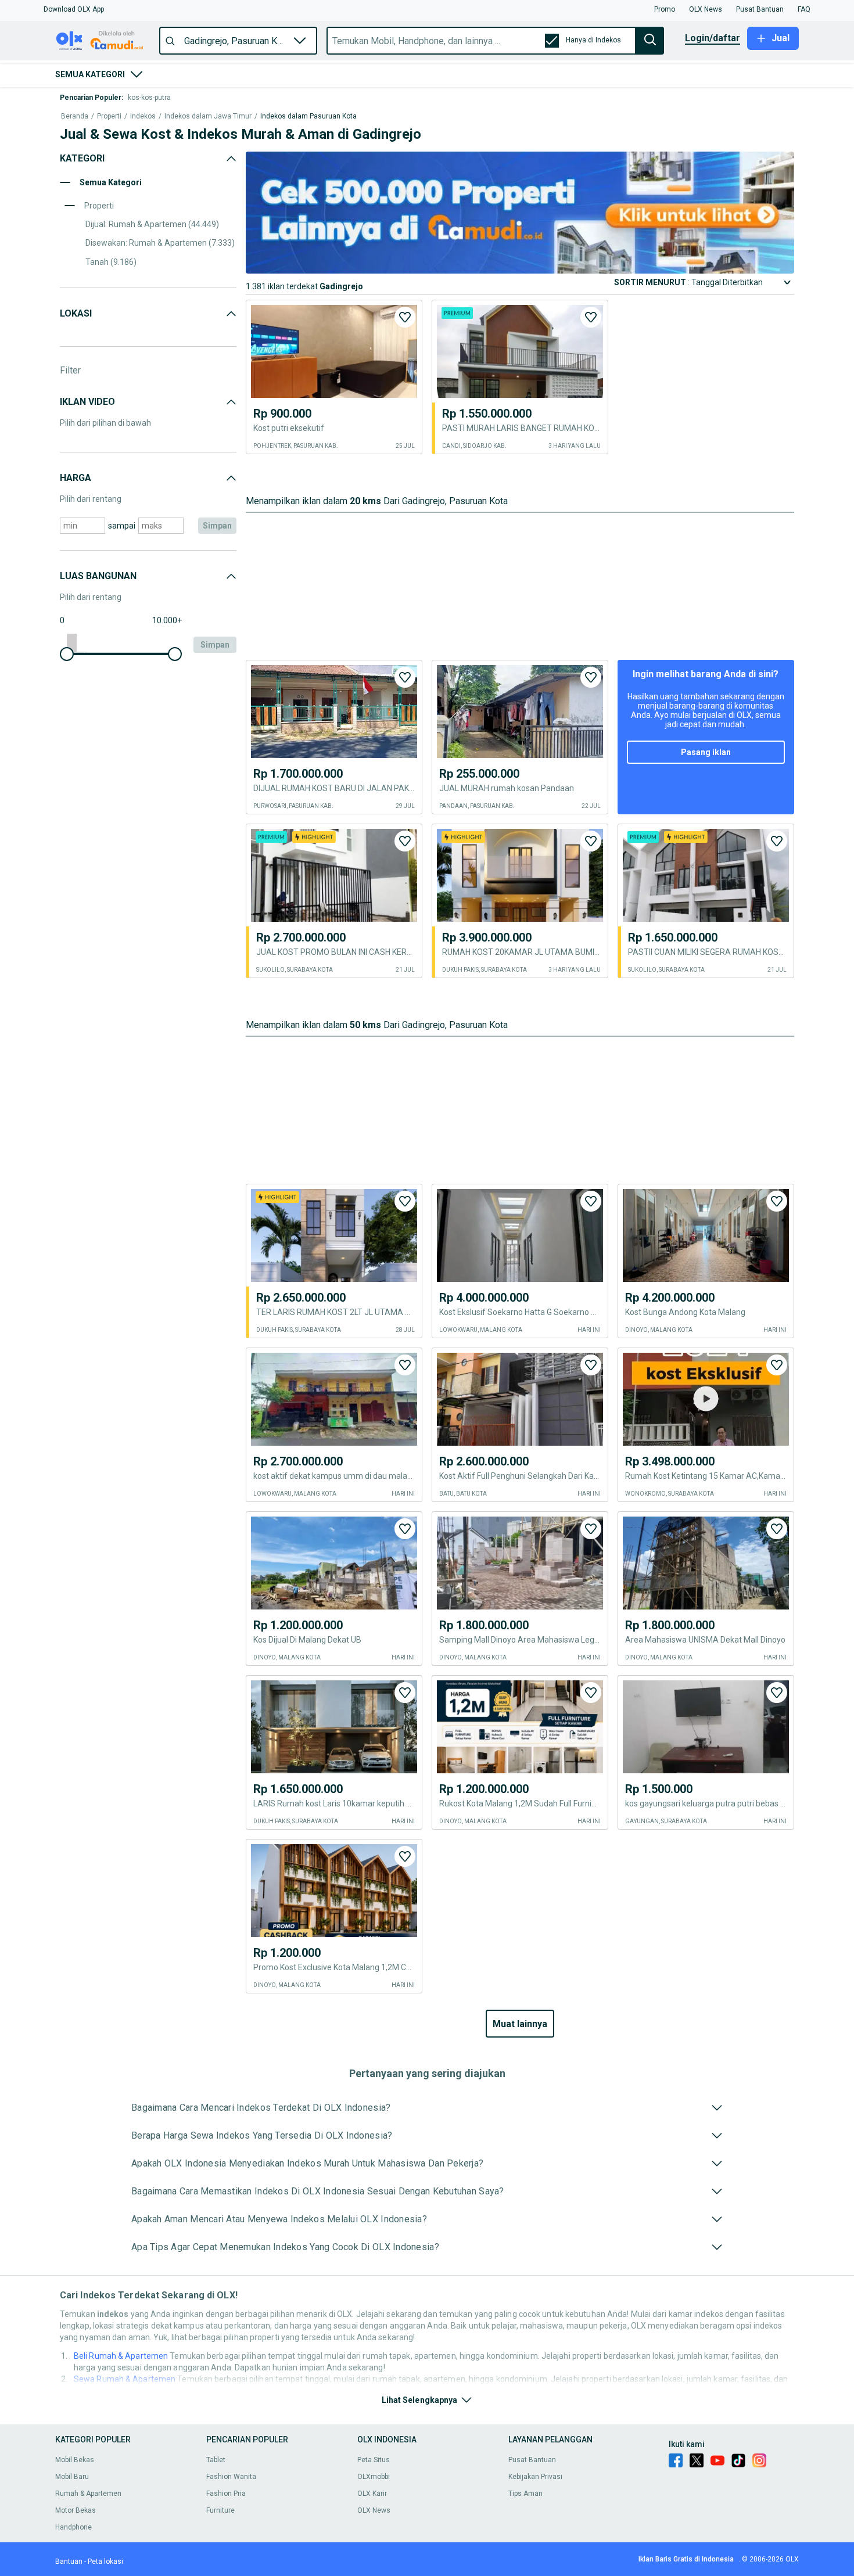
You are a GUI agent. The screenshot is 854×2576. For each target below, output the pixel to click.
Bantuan (69, 2561)
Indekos (143, 116)
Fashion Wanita (231, 2477)
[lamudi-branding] (520, 270)
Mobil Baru (72, 2477)
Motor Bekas (76, 2510)
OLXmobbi (374, 2477)
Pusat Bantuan (532, 2460)
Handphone (73, 2527)
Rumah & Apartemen (88, 2494)
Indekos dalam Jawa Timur (208, 116)
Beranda (75, 116)
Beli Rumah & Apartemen (121, 2356)
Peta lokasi (105, 2561)
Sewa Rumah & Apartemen (125, 2379)
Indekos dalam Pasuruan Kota (308, 116)
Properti (109, 116)
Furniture (220, 2510)
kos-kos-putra (149, 98)
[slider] (67, 654)
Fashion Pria (226, 2494)
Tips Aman (525, 2494)
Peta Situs (374, 2460)
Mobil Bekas (75, 2460)
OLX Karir (372, 2494)
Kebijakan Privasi (535, 2477)
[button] (74, 9)
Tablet (216, 2460)
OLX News (374, 2510)
